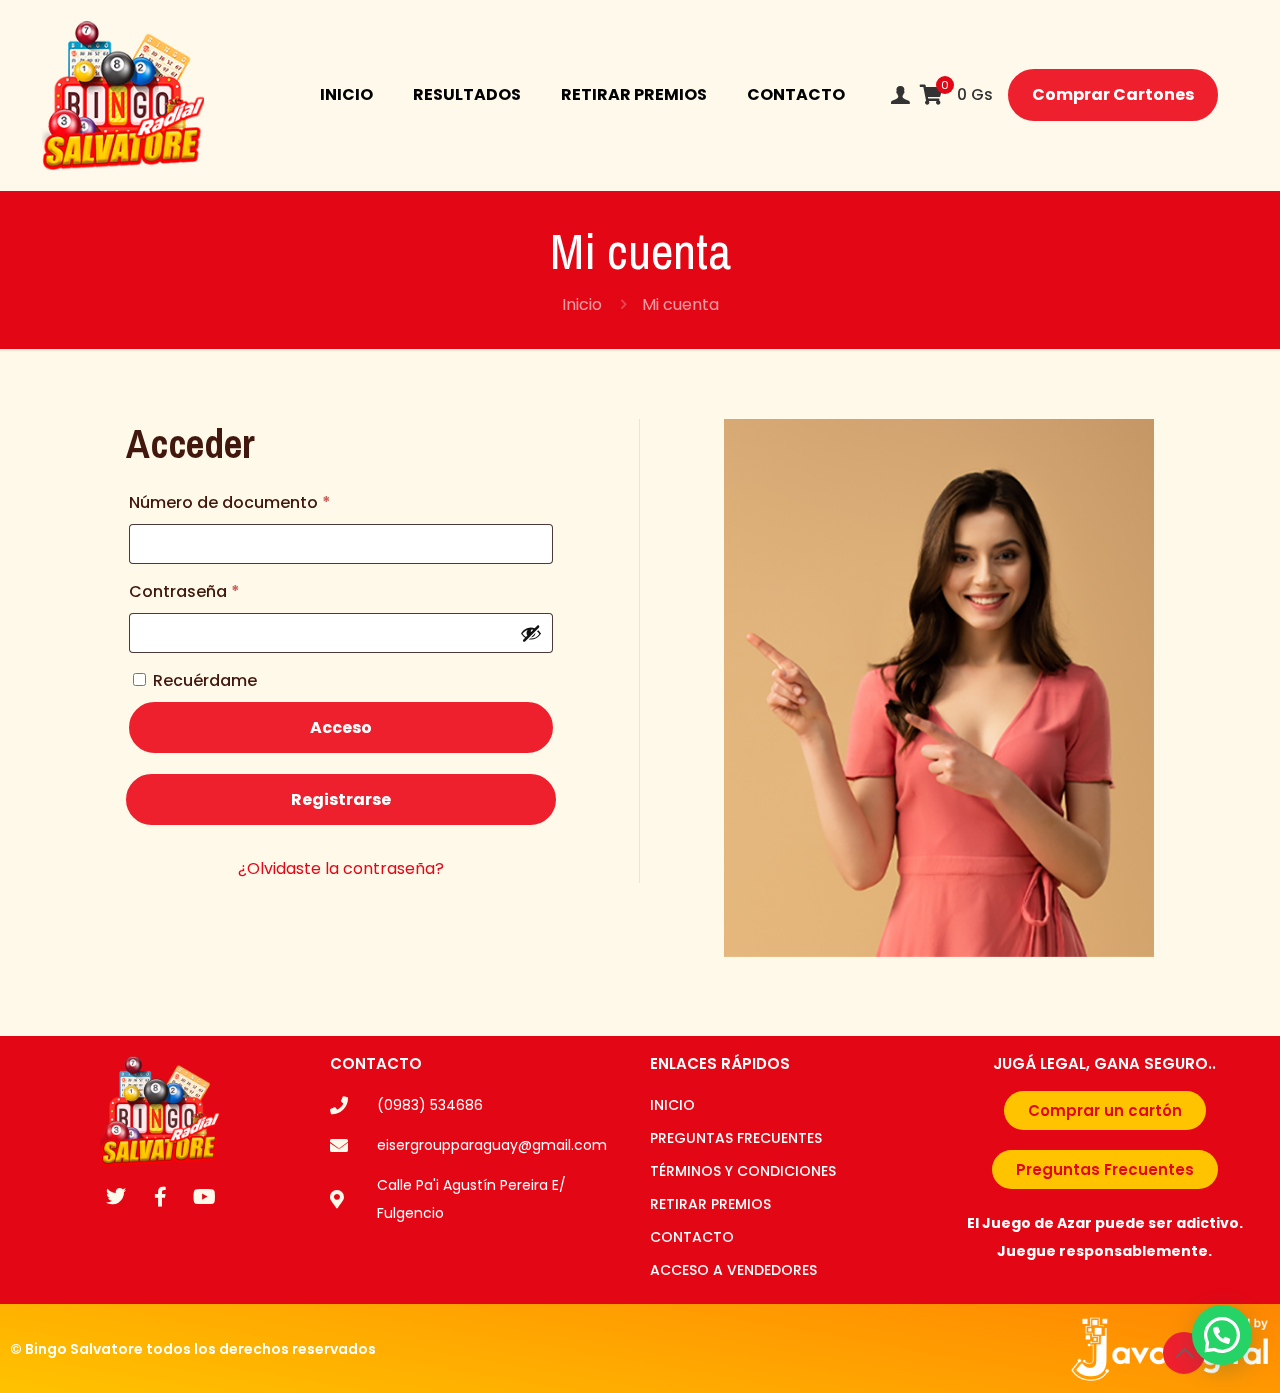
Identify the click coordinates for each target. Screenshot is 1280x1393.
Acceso (341, 727)
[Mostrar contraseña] (531, 633)
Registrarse (341, 799)
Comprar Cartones (1113, 94)
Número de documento (276, 500)
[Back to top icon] (1184, 1353)
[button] (1222, 1335)
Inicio (582, 304)
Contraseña (230, 589)
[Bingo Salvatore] (123, 95)
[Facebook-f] (160, 1197)
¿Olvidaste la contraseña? (341, 868)
